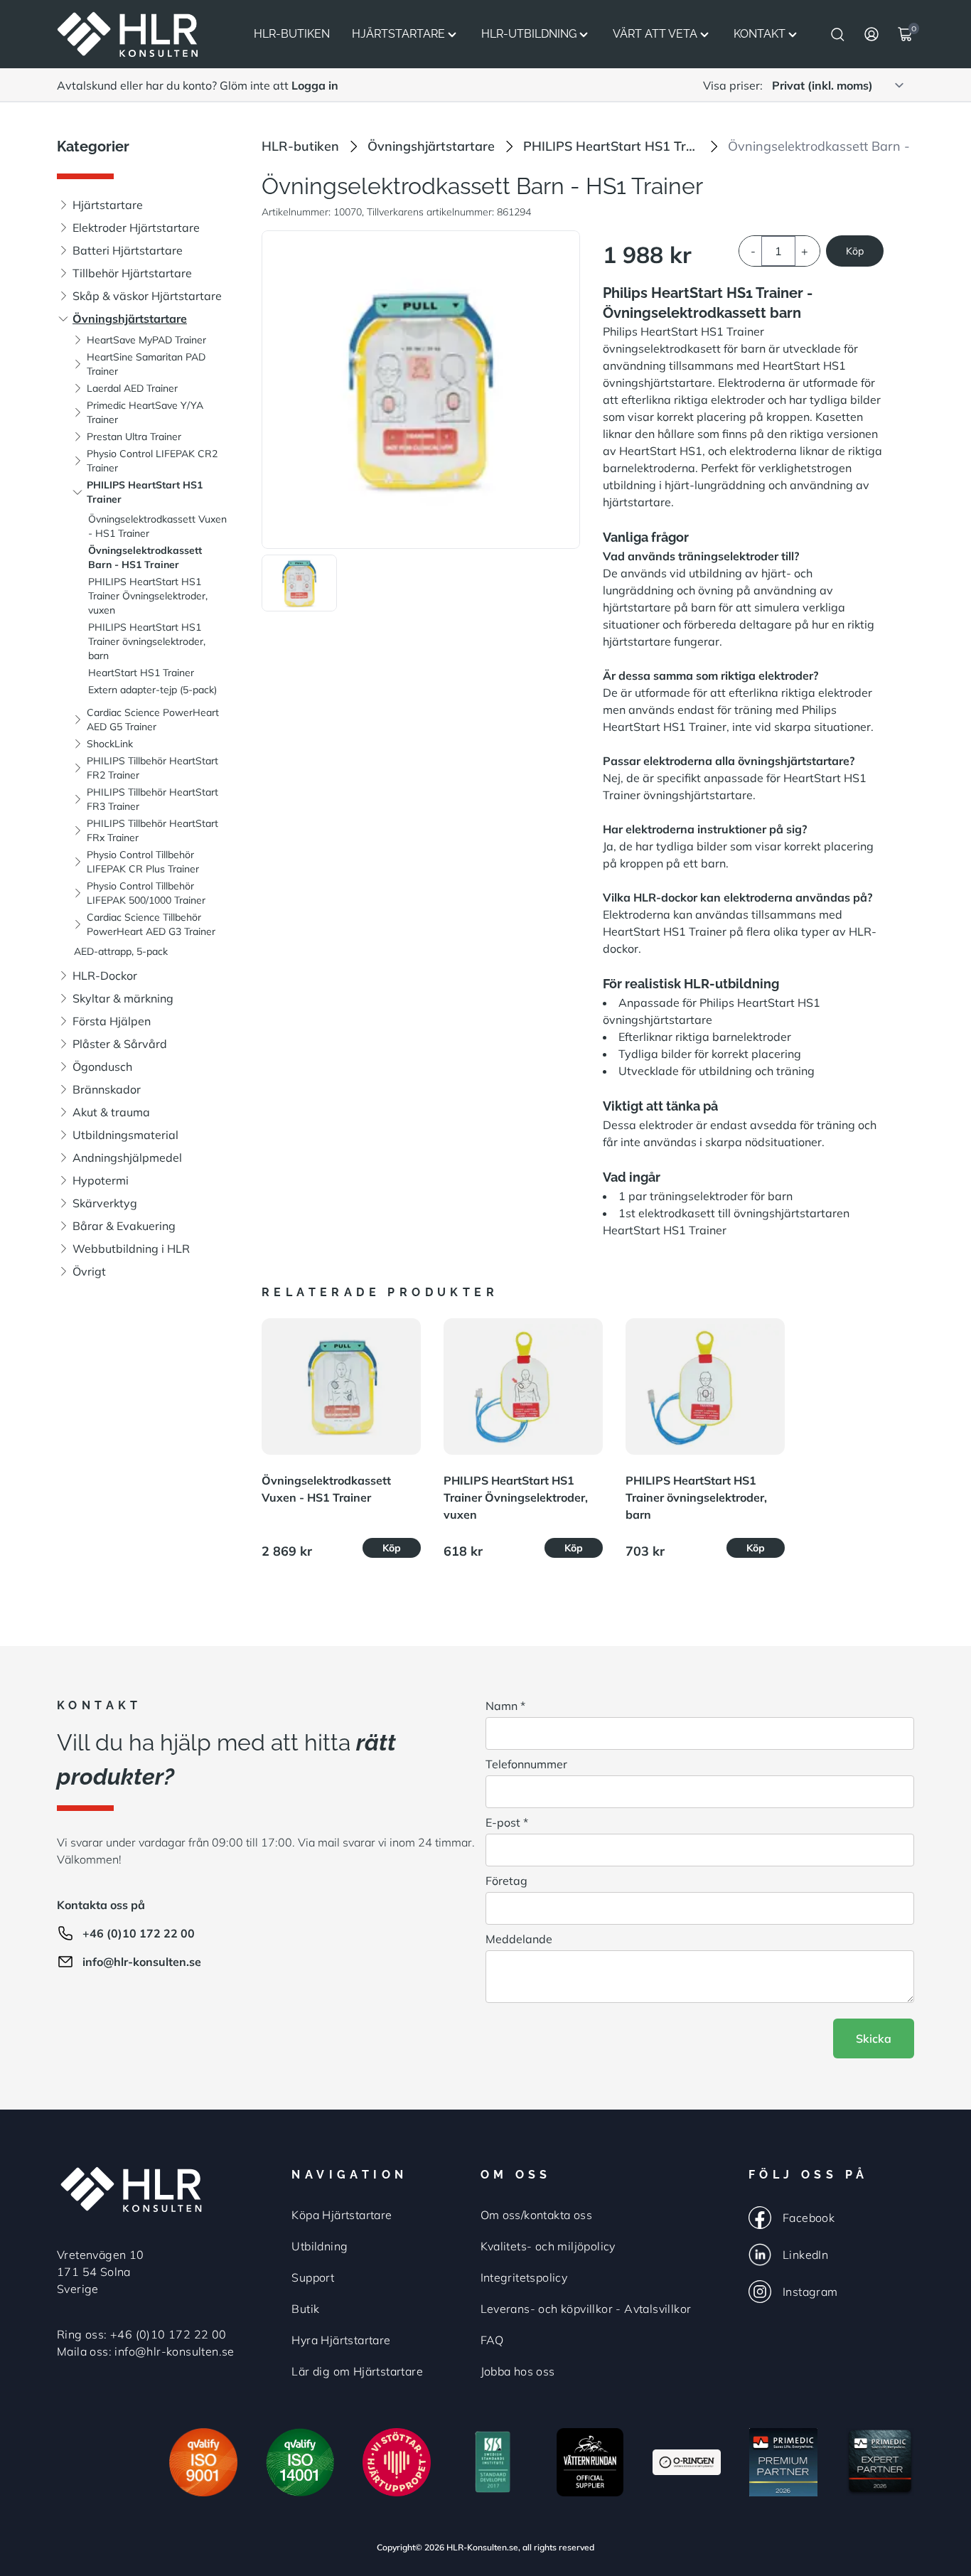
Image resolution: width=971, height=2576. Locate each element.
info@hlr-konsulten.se (142, 1962)
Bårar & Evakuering (124, 1226)
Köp (855, 251)
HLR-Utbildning (529, 34)
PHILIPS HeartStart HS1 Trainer (611, 146)
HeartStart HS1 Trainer (141, 673)
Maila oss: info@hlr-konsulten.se (146, 2351)
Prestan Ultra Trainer (134, 437)
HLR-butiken (300, 146)
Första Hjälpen (112, 1021)
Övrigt (89, 1271)
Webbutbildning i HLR (131, 1249)
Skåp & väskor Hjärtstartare (147, 296)
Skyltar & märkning (123, 998)
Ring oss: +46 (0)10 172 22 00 (142, 2334)
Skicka (874, 2038)
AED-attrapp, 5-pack (121, 951)
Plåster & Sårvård (120, 1044)
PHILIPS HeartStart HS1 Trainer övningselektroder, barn (147, 641)
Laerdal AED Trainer (132, 388)
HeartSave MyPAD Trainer (146, 340)
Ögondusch (102, 1067)
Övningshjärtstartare (130, 319)
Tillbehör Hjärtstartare (132, 273)
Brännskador (107, 1089)
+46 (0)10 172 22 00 (139, 1933)
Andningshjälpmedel (127, 1158)
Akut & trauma (111, 1112)
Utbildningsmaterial (125, 1135)
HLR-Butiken (292, 34)
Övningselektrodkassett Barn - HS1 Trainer (848, 146)
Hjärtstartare (398, 34)
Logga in (315, 85)
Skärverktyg (105, 1203)
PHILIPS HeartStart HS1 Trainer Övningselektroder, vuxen (148, 596)
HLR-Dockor (105, 976)
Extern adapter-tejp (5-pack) (152, 690)
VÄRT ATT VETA (655, 34)
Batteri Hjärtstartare (128, 250)
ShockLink (110, 744)
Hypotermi (101, 1180)
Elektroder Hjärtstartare (136, 228)
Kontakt (760, 34)
